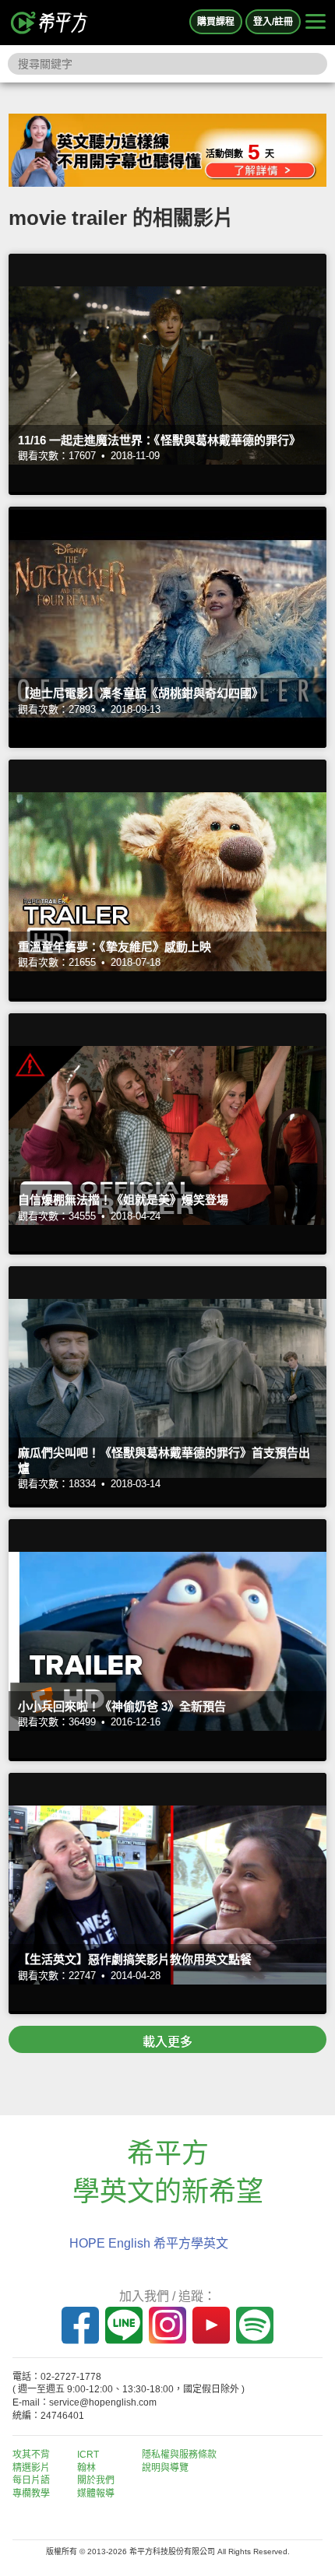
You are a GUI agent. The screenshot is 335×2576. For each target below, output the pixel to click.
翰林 (86, 2468)
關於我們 (96, 2480)
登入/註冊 (273, 22)
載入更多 (167, 2042)
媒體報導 (96, 2494)
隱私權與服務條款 (179, 2455)
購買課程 (216, 22)
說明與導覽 (165, 2468)
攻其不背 (31, 2455)
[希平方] (50, 23)
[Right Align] (316, 23)
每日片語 (31, 2480)
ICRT (88, 2455)
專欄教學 (31, 2494)
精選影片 (31, 2468)
